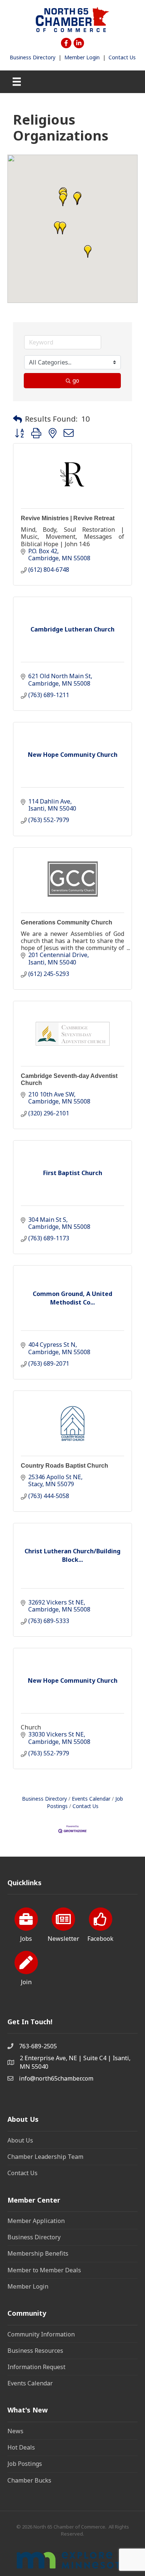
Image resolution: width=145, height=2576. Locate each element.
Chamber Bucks (29, 2480)
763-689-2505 (38, 2046)
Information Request (36, 2367)
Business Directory (33, 57)
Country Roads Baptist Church (65, 1466)
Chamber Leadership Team (45, 2157)
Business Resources (35, 2351)
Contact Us (122, 57)
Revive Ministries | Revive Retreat (68, 518)
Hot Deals (21, 2447)
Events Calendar (91, 1799)
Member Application (36, 2221)
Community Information (41, 2334)
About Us (20, 2140)
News (15, 2431)
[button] (77, 199)
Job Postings (25, 2464)
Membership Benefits (38, 2253)
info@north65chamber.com (56, 2078)
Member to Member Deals (44, 2270)
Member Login (82, 57)
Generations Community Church (67, 922)
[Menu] (17, 82)
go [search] (76, 380)
